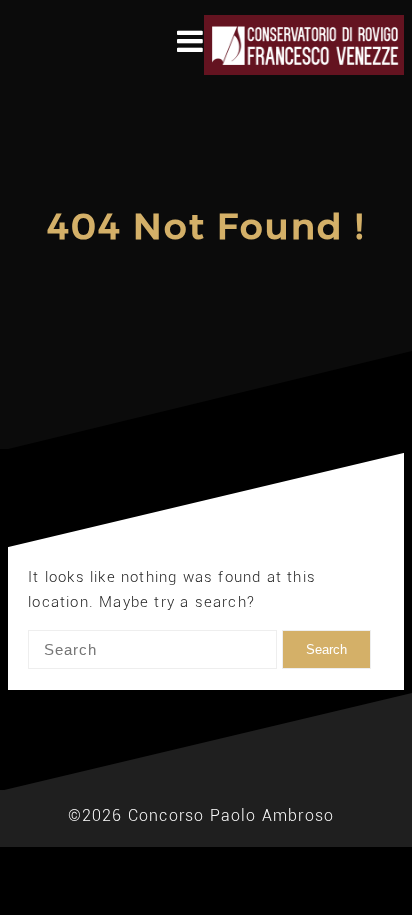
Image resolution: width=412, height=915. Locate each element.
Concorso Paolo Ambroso (231, 815)
